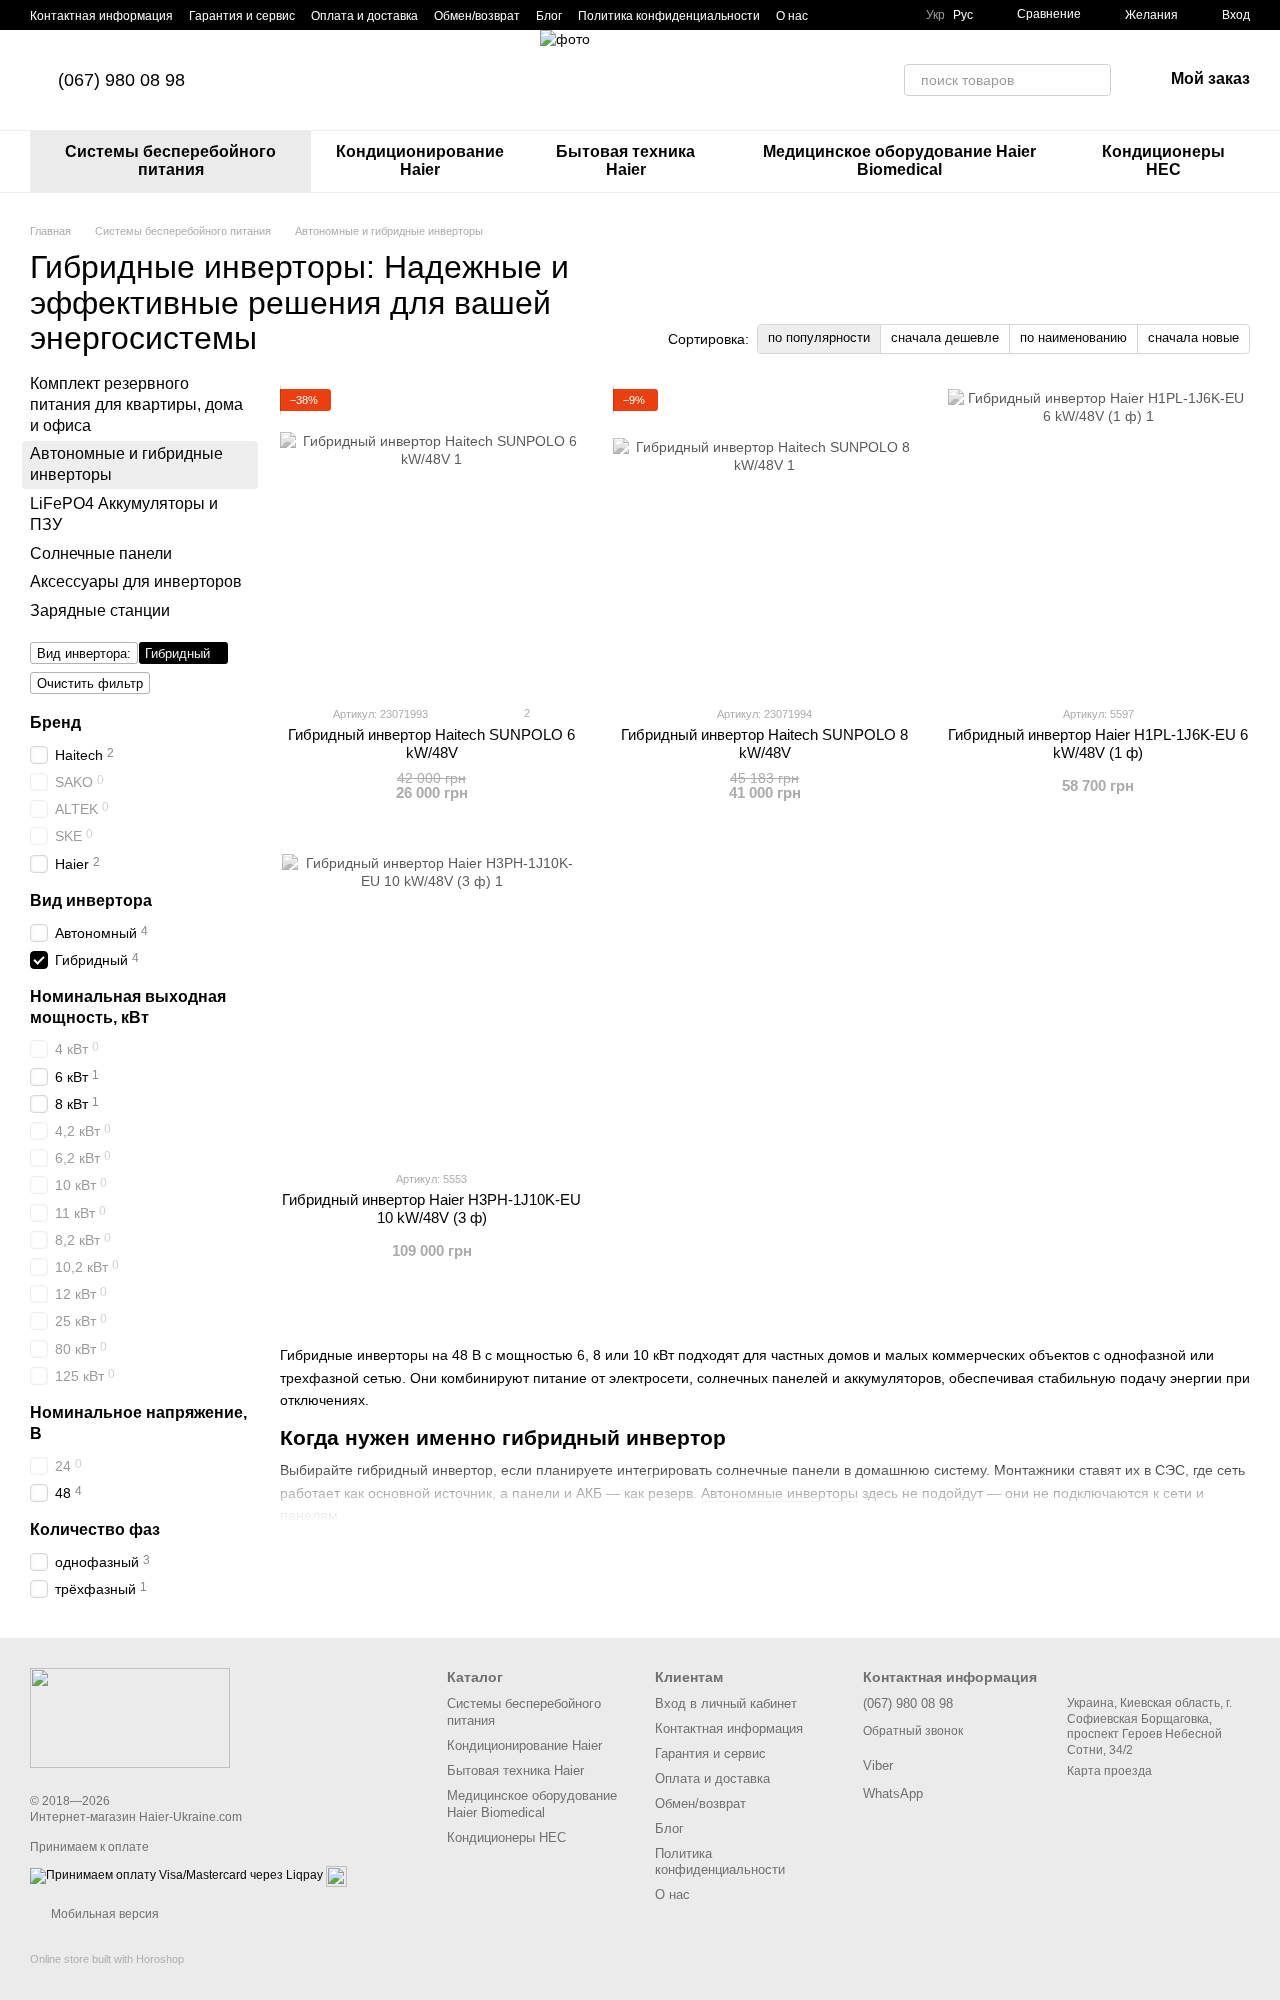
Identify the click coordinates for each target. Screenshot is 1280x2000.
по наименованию (1073, 337)
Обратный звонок (913, 1731)
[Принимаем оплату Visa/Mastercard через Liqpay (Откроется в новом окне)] (176, 1875)
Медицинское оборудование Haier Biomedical (899, 160)
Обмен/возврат (477, 16)
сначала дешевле (945, 337)
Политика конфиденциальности (669, 16)
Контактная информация (101, 16)
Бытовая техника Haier (625, 160)
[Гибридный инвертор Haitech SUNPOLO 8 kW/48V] (764, 539)
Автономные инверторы (779, 1493)
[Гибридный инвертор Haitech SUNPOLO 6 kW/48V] (431, 539)
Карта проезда (1109, 1771)
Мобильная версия (103, 1914)
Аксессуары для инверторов (136, 581)
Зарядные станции (100, 610)
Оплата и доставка (364, 16)
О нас (792, 16)
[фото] (130, 1717)
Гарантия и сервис (242, 16)
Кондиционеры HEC (1163, 160)
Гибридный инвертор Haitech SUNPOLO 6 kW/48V (431, 743)
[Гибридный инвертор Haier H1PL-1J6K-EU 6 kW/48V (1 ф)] (1098, 539)
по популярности (819, 337)
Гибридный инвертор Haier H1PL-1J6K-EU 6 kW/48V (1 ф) (1098, 743)
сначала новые (1193, 337)
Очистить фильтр (90, 683)
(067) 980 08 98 (121, 80)
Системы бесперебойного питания (170, 160)
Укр (935, 15)
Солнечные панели (101, 553)
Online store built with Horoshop (107, 1959)
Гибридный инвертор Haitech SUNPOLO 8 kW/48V (764, 743)
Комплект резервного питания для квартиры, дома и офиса (136, 404)
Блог (549, 16)
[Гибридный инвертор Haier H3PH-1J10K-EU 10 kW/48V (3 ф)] (431, 1004)
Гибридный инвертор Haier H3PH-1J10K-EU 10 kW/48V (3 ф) (431, 1208)
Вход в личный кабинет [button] (726, 1703)
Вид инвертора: (84, 653)
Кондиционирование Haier (420, 160)
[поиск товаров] (1095, 80)
